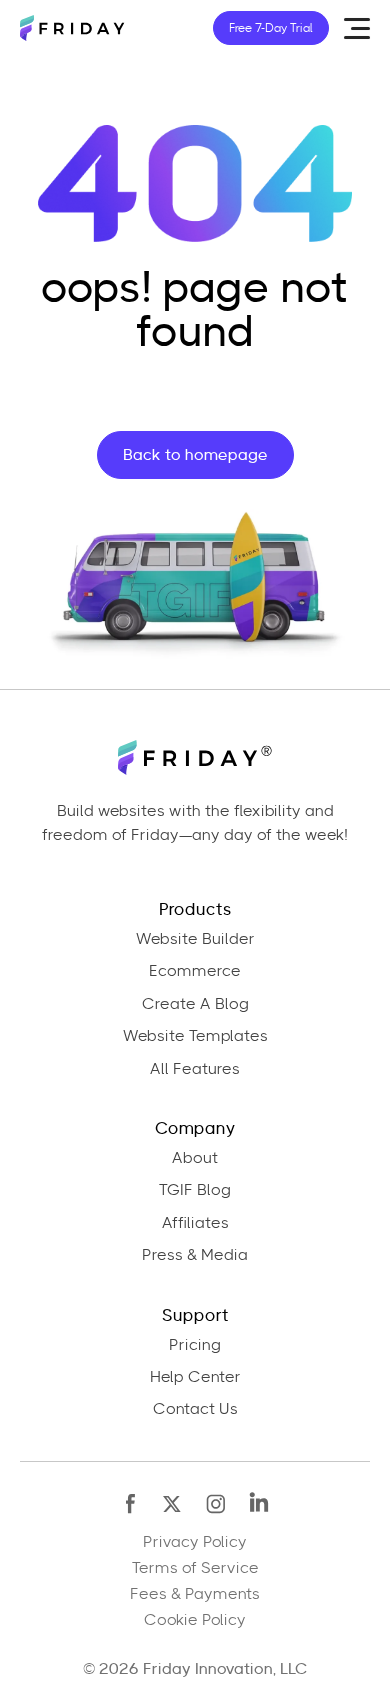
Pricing (195, 1345)
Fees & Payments (195, 1594)
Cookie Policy (195, 1620)
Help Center (195, 1377)
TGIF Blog (195, 1190)
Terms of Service (195, 1568)
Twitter (174, 1503)
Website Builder (195, 939)
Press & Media (195, 1255)
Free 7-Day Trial (271, 28)
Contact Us (195, 1409)
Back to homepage (195, 455)
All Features (195, 1069)
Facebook (132, 1503)
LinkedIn (258, 1503)
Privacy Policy (195, 1542)
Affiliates (195, 1223)
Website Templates (195, 1036)
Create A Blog (195, 1004)
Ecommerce (195, 971)
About (195, 1158)
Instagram (216, 1503)
